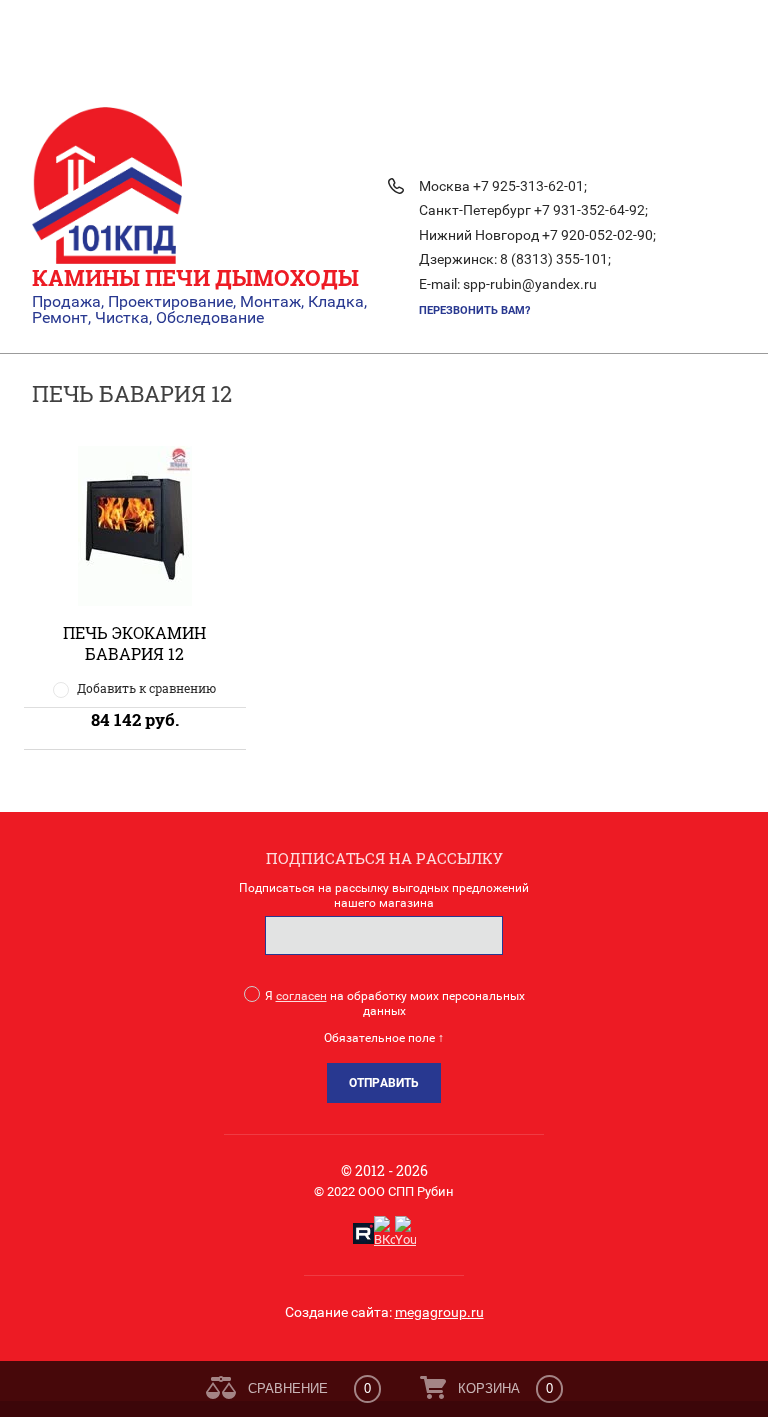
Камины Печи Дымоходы (195, 277)
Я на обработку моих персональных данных (395, 1003)
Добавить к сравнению (146, 688)
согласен (301, 996)
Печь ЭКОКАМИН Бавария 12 (134, 643)
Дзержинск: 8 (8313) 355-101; (515, 259)
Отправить (384, 1083)
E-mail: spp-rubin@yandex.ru (508, 284)
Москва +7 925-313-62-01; (503, 186)
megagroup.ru (439, 1312)
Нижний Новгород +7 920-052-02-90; (537, 235)
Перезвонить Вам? (474, 310)
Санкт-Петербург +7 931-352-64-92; (533, 210)
